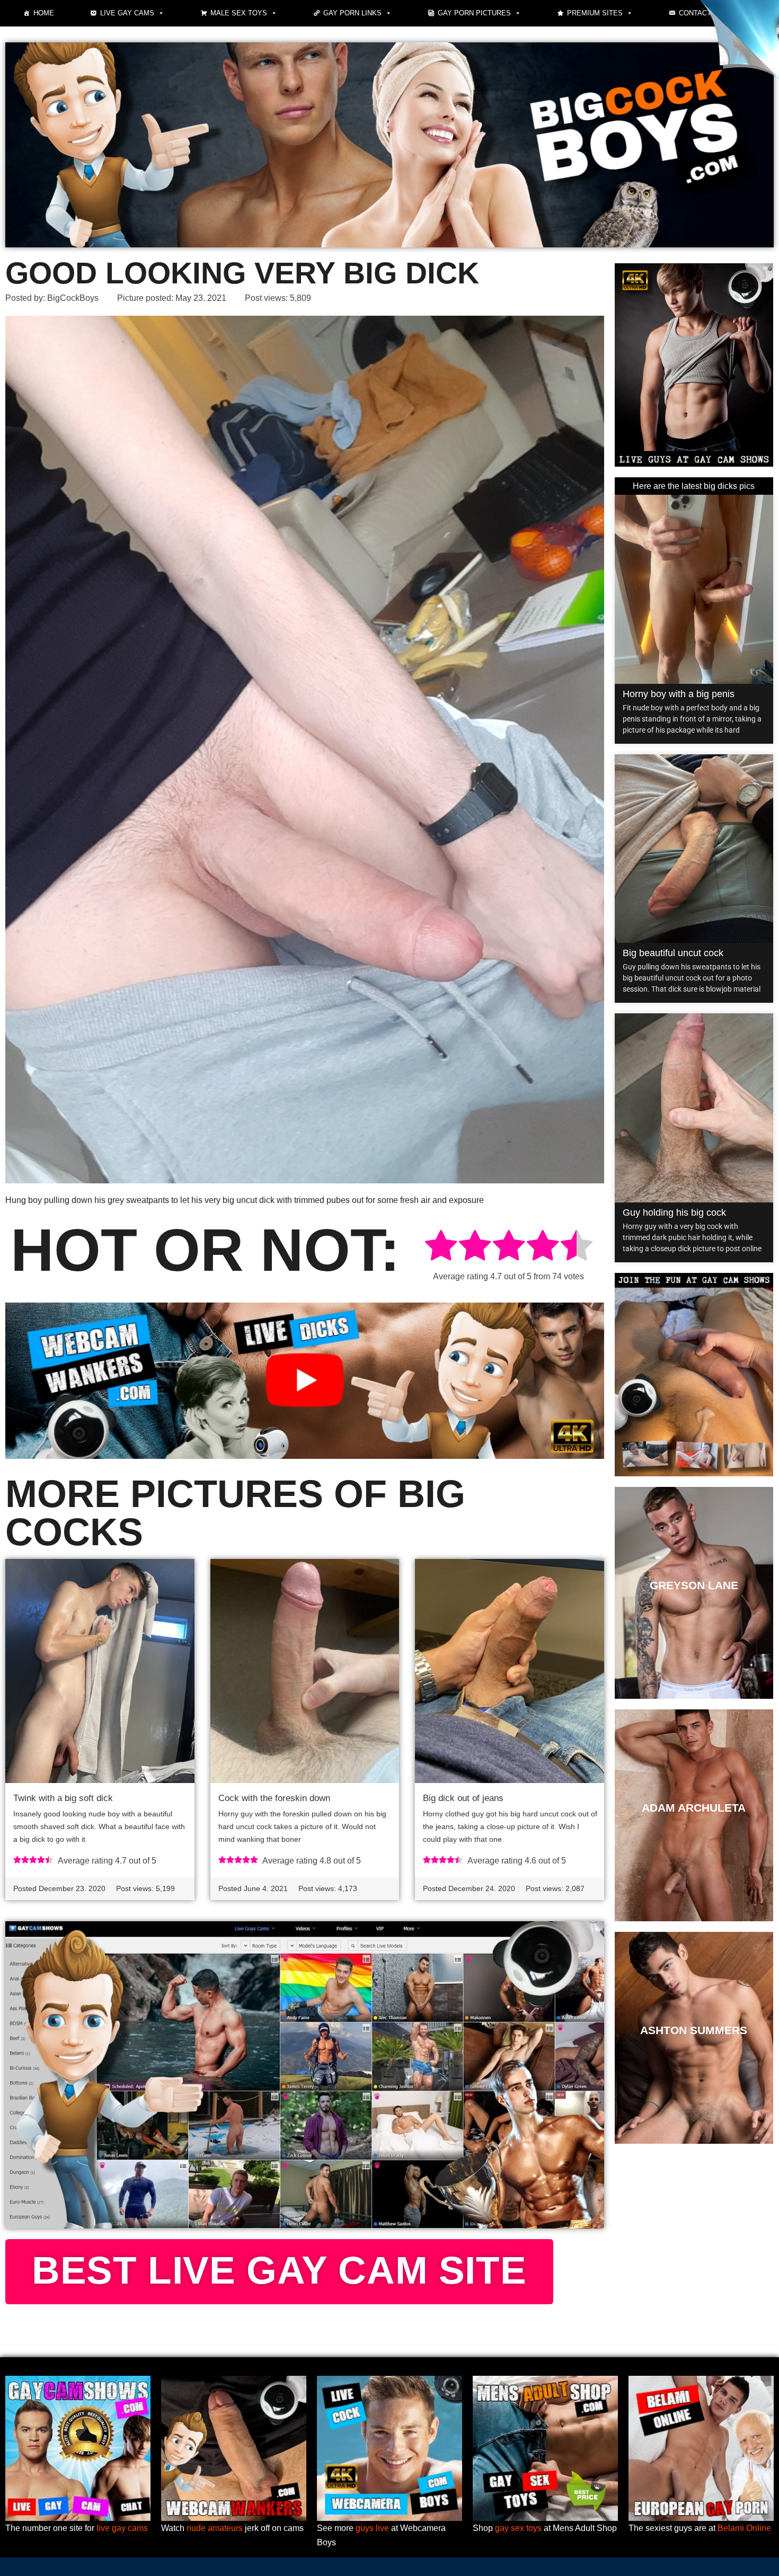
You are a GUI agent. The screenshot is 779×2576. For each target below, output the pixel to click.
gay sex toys (518, 2528)
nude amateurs (215, 2528)
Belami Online (744, 2528)
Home (44, 13)
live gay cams (122, 2528)
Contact (695, 13)
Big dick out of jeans (463, 1798)
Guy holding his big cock (674, 1213)
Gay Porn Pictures (474, 13)
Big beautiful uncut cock (673, 953)
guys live (372, 2528)
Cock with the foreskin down (274, 1798)
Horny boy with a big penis (679, 694)
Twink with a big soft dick (63, 1798)
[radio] (441, 1247)
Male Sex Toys (239, 13)
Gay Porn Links (352, 13)
